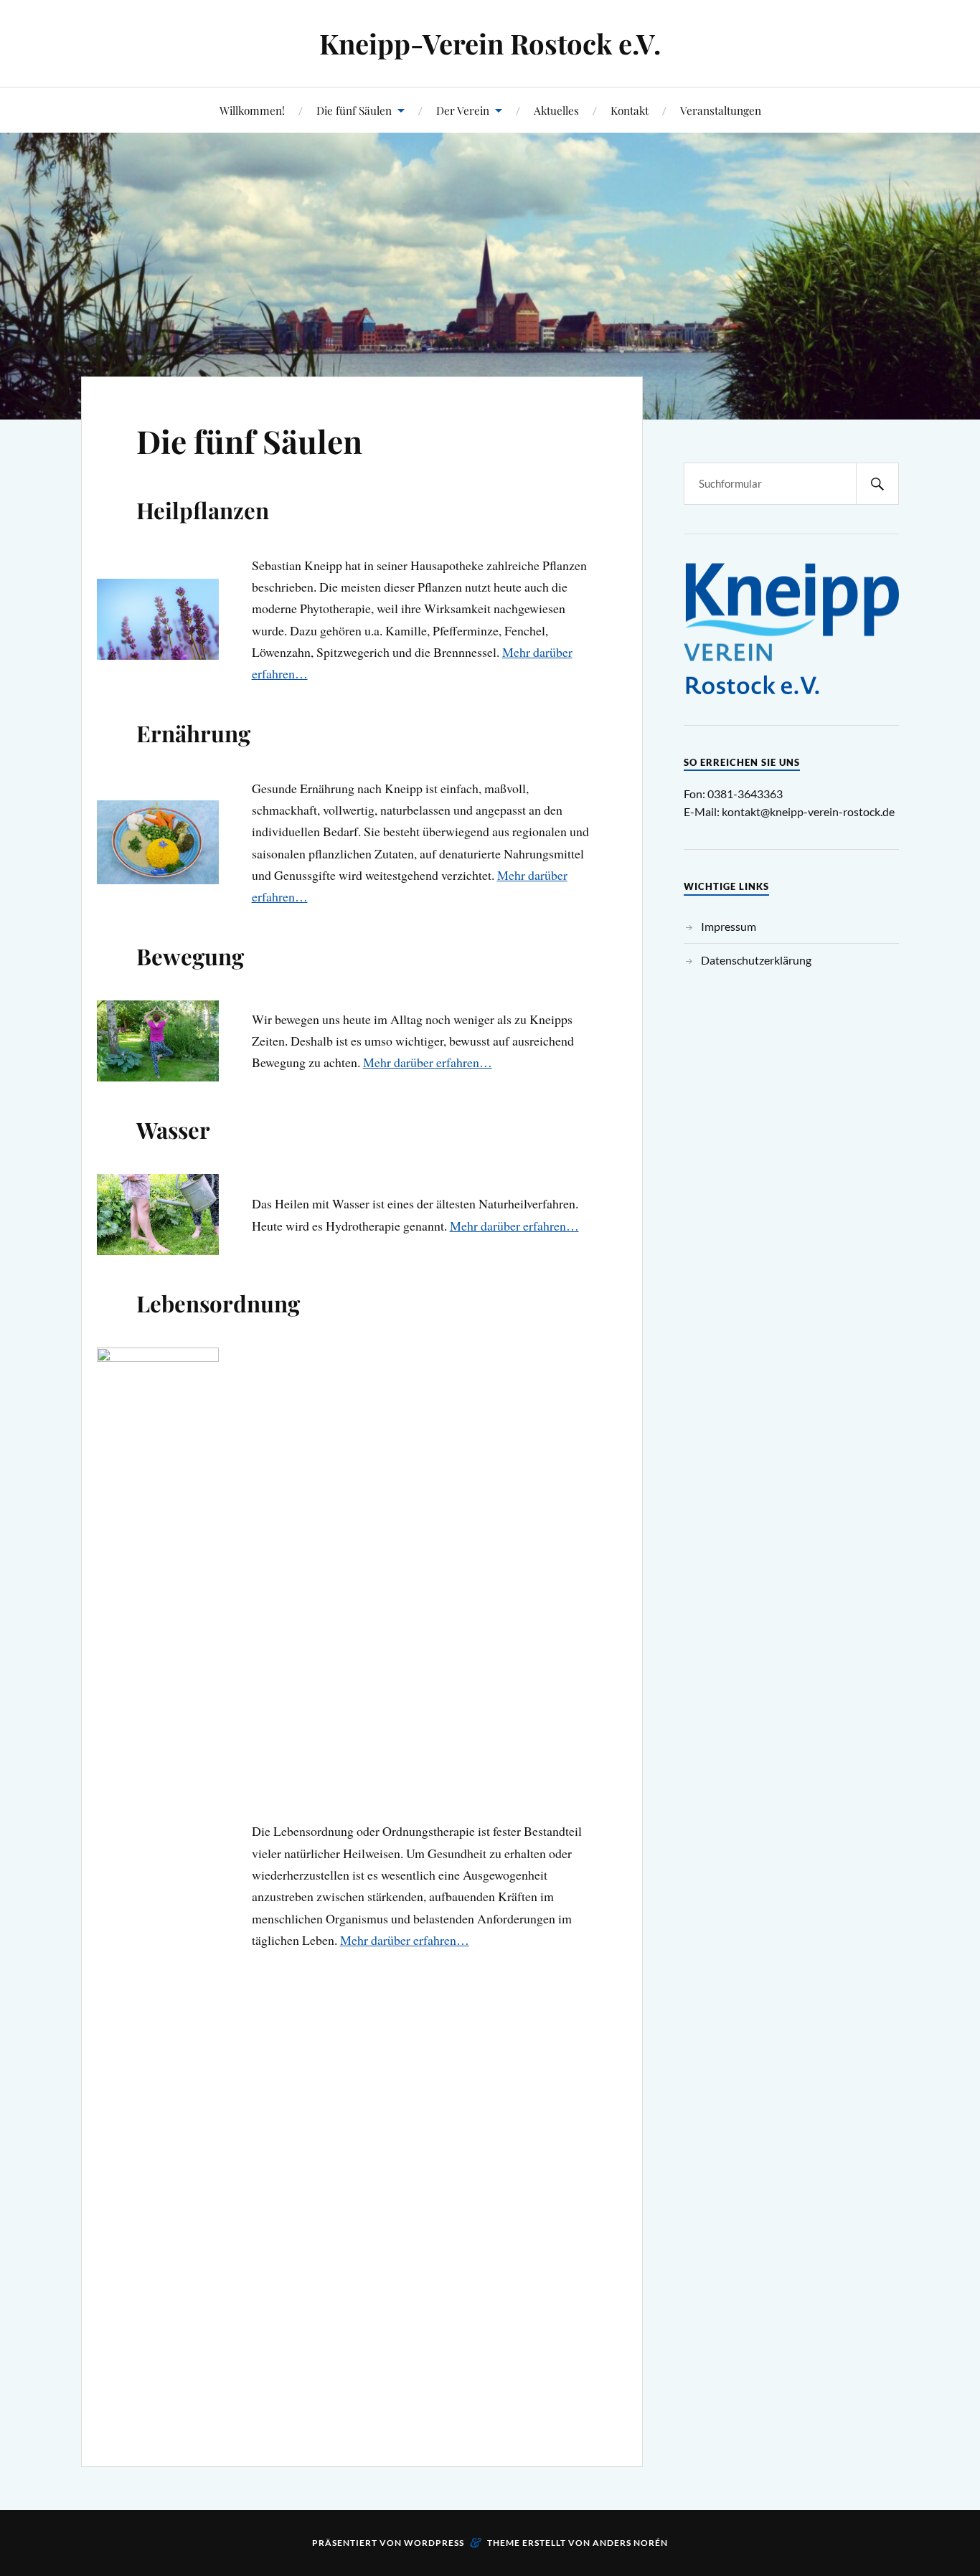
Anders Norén (630, 2543)
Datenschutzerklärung (756, 960)
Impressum (729, 926)
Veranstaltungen (721, 110)
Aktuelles (556, 110)
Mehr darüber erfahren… (428, 1062)
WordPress (434, 2543)
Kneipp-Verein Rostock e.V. (490, 43)
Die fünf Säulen (354, 110)
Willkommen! (252, 110)
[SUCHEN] (877, 484)
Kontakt (630, 110)
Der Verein (463, 110)
